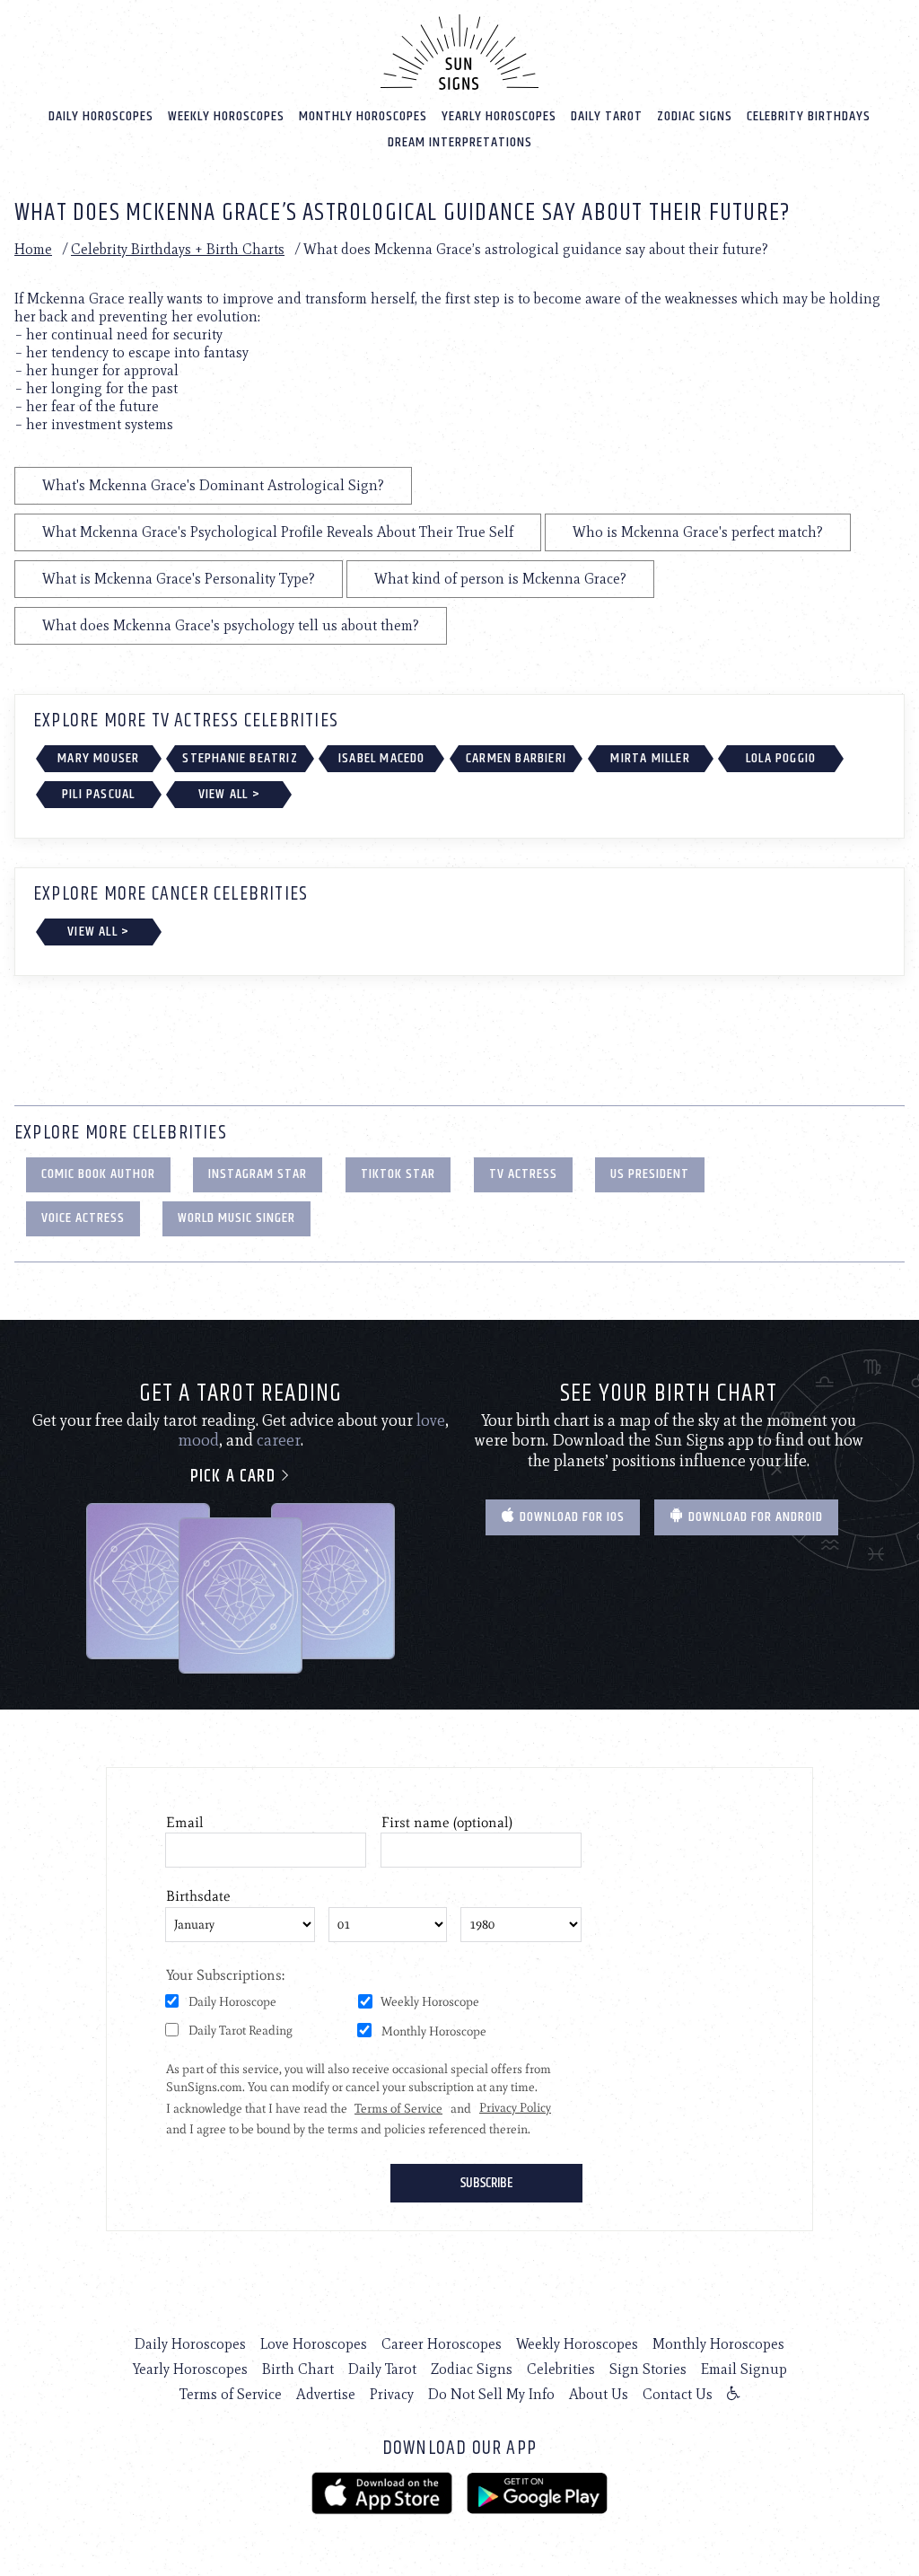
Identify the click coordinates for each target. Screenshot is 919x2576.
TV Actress (523, 1174)
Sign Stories (648, 2369)
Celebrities (561, 2369)
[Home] (459, 52)
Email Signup (744, 2369)
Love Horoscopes (314, 2344)
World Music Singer (236, 1218)
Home (33, 249)
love (431, 1420)
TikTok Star (398, 1174)
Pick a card (235, 1477)
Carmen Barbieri (516, 758)
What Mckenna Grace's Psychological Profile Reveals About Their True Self (278, 532)
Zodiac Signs (695, 116)
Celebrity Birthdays (809, 116)
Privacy (392, 2394)
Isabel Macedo (382, 758)
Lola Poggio (781, 758)
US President (650, 1174)
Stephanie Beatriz (240, 758)
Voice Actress (83, 1218)
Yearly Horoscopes (499, 116)
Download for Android (754, 1517)
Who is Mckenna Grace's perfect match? (698, 532)
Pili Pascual (98, 794)
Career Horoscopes (442, 2344)
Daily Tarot (607, 116)
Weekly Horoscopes (226, 116)
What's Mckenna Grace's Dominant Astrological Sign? (213, 485)
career (279, 1440)
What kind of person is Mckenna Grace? (500, 579)
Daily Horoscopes (101, 116)
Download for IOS (570, 1517)
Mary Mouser (98, 758)
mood (198, 1440)
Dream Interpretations (460, 142)
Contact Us (678, 2394)
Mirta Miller (650, 758)
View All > (229, 794)
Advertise (326, 2394)
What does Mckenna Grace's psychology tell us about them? (231, 625)
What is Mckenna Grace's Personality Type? (179, 579)
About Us (599, 2394)
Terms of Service (231, 2394)
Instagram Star (258, 1174)
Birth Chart (298, 2369)
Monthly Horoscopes (363, 116)
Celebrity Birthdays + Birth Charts (178, 249)
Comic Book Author (98, 1174)
